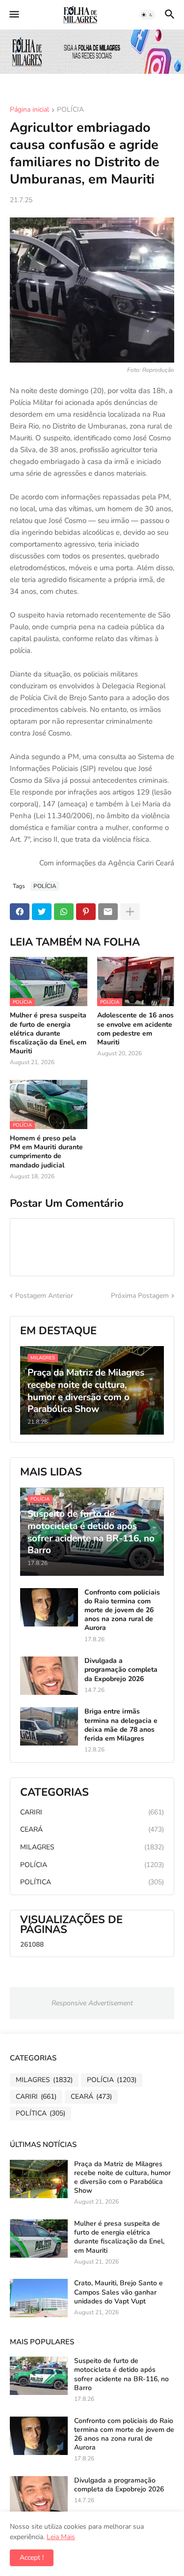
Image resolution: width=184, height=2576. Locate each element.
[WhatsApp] (64, 912)
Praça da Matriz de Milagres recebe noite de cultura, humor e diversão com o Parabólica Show (122, 2178)
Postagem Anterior (44, 1296)
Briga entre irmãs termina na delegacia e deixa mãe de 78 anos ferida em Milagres (121, 1725)
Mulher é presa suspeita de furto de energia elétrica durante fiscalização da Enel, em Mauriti (48, 1033)
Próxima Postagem (140, 1296)
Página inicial (29, 110)
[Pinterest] (86, 912)
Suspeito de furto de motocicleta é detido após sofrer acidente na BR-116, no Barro (121, 2375)
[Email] (108, 912)
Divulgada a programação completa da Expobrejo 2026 (121, 1670)
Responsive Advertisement (92, 2003)
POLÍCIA (70, 110)
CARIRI (92, 1812)
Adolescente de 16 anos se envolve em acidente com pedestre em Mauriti (135, 1029)
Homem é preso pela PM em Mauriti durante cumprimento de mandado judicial (46, 1152)
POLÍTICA (92, 1882)
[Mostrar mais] (130, 912)
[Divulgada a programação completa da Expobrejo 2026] (49, 1676)
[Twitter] (42, 912)
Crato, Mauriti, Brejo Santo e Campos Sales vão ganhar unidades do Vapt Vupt (118, 2292)
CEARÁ (92, 1829)
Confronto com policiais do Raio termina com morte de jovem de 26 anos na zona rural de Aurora (122, 1610)
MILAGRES (92, 1847)
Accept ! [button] (32, 2558)
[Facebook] (20, 912)
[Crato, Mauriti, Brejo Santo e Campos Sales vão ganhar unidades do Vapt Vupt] (39, 2298)
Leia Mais (61, 2537)
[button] (13, 15)
